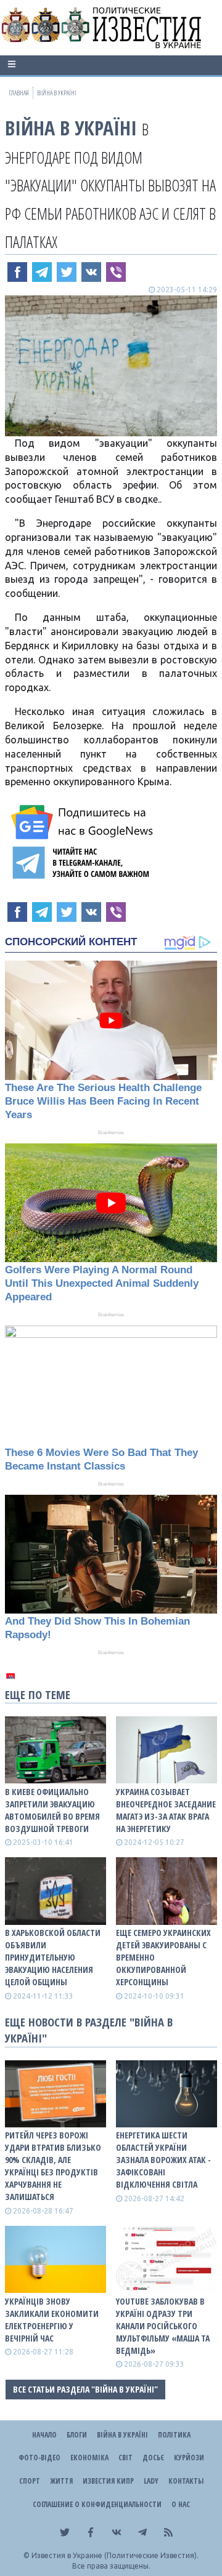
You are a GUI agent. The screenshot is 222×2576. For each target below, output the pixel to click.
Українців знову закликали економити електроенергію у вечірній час (52, 2320)
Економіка (89, 2458)
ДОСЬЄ (153, 2458)
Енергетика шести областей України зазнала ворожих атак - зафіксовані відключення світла (163, 2160)
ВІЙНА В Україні (71, 128)
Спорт (30, 2481)
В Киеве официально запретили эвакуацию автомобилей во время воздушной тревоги (52, 1810)
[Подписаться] (84, 822)
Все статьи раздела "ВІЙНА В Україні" (85, 2389)
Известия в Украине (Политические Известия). (115, 2555)
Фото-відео (39, 2458)
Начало (44, 2435)
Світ (125, 2458)
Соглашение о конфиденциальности (97, 2504)
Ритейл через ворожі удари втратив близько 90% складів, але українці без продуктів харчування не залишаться (53, 2166)
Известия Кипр (108, 2481)
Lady (151, 2481)
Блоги (77, 2435)
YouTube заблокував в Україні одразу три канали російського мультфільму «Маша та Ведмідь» (163, 2326)
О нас (181, 2504)
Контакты (186, 2481)
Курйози (189, 2458)
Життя (61, 2481)
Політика (174, 2435)
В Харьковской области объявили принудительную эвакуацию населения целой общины (53, 1957)
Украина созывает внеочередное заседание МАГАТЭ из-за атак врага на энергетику (166, 1810)
